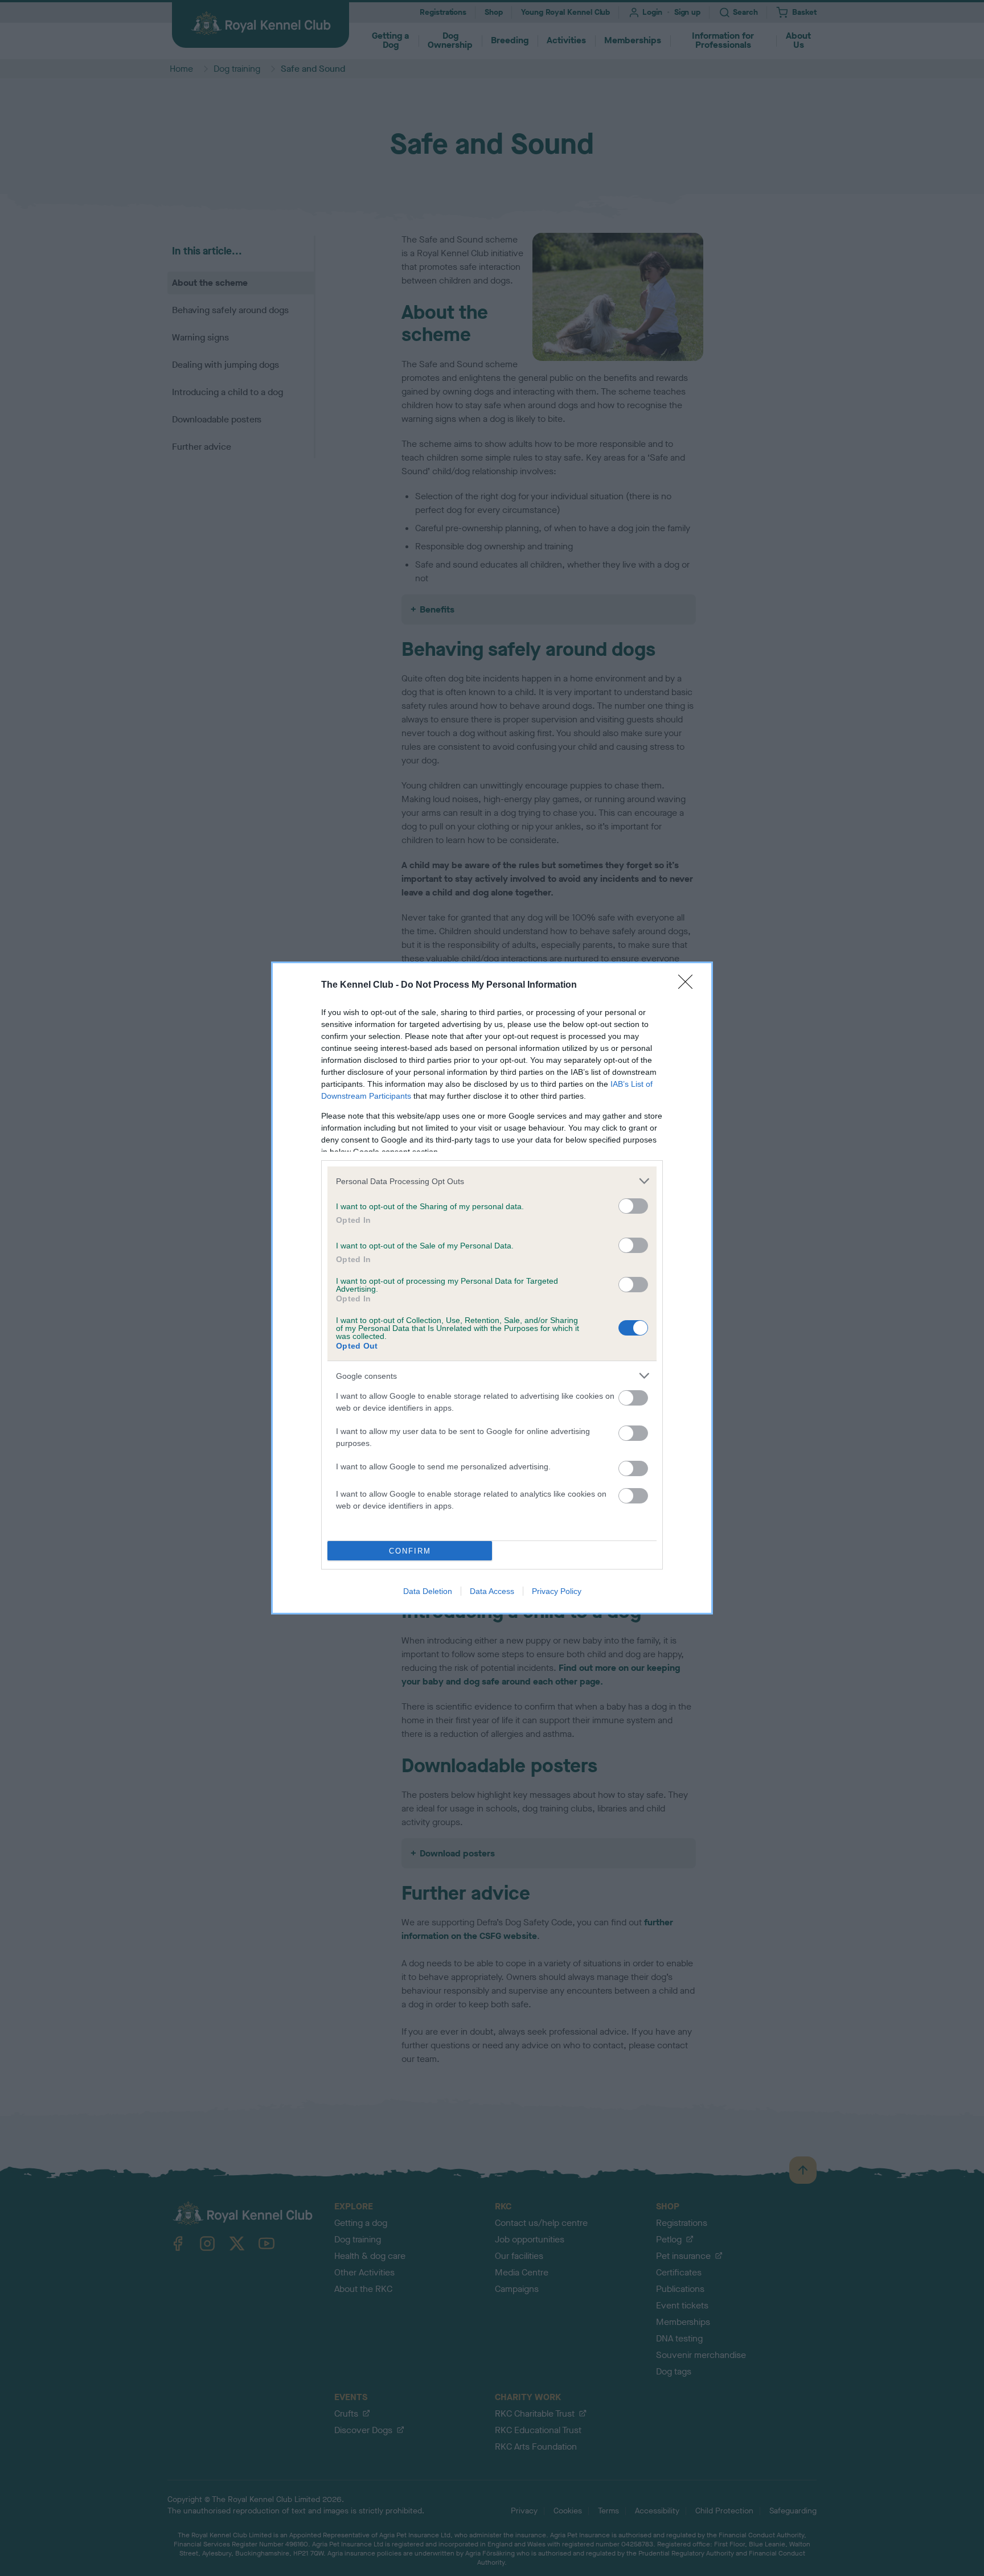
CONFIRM (410, 1551)
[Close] (689, 985)
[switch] (633, 1206)
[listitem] (492, 1181)
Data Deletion (428, 1591)
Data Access (492, 1591)
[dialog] (492, 1288)
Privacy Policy (557, 1591)
